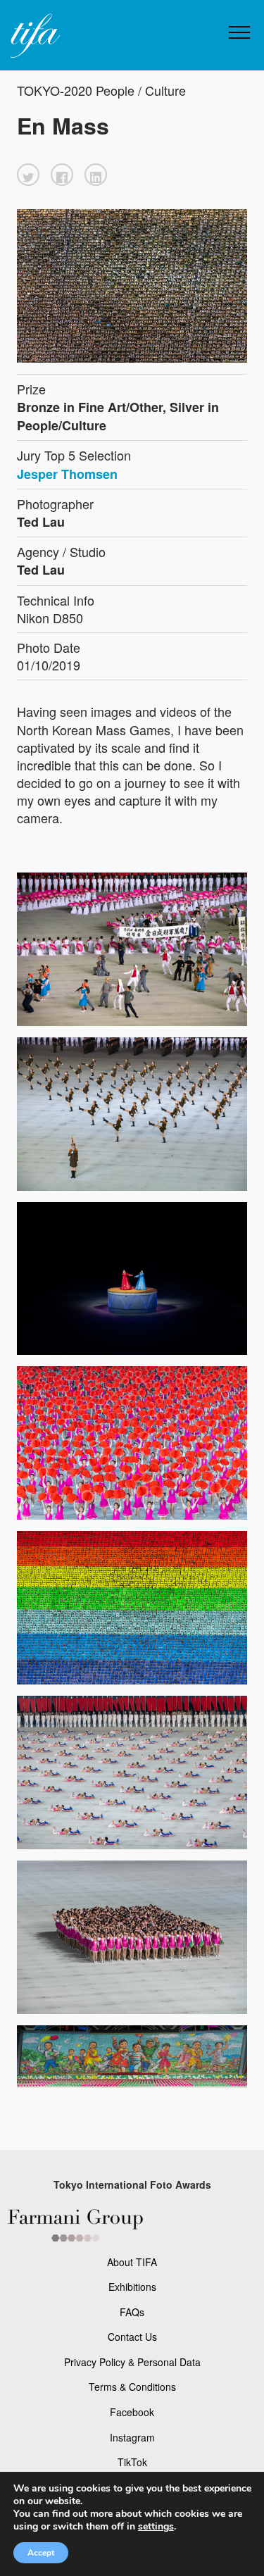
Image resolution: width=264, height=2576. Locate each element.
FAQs (132, 2312)
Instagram (132, 2437)
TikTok (132, 2462)
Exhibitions (132, 2287)
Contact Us (132, 2337)
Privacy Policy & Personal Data (132, 2362)
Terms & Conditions (132, 2387)
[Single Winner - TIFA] (34, 36)
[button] (28, 175)
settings (156, 2527)
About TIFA (132, 2262)
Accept (41, 2553)
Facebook (132, 2412)
